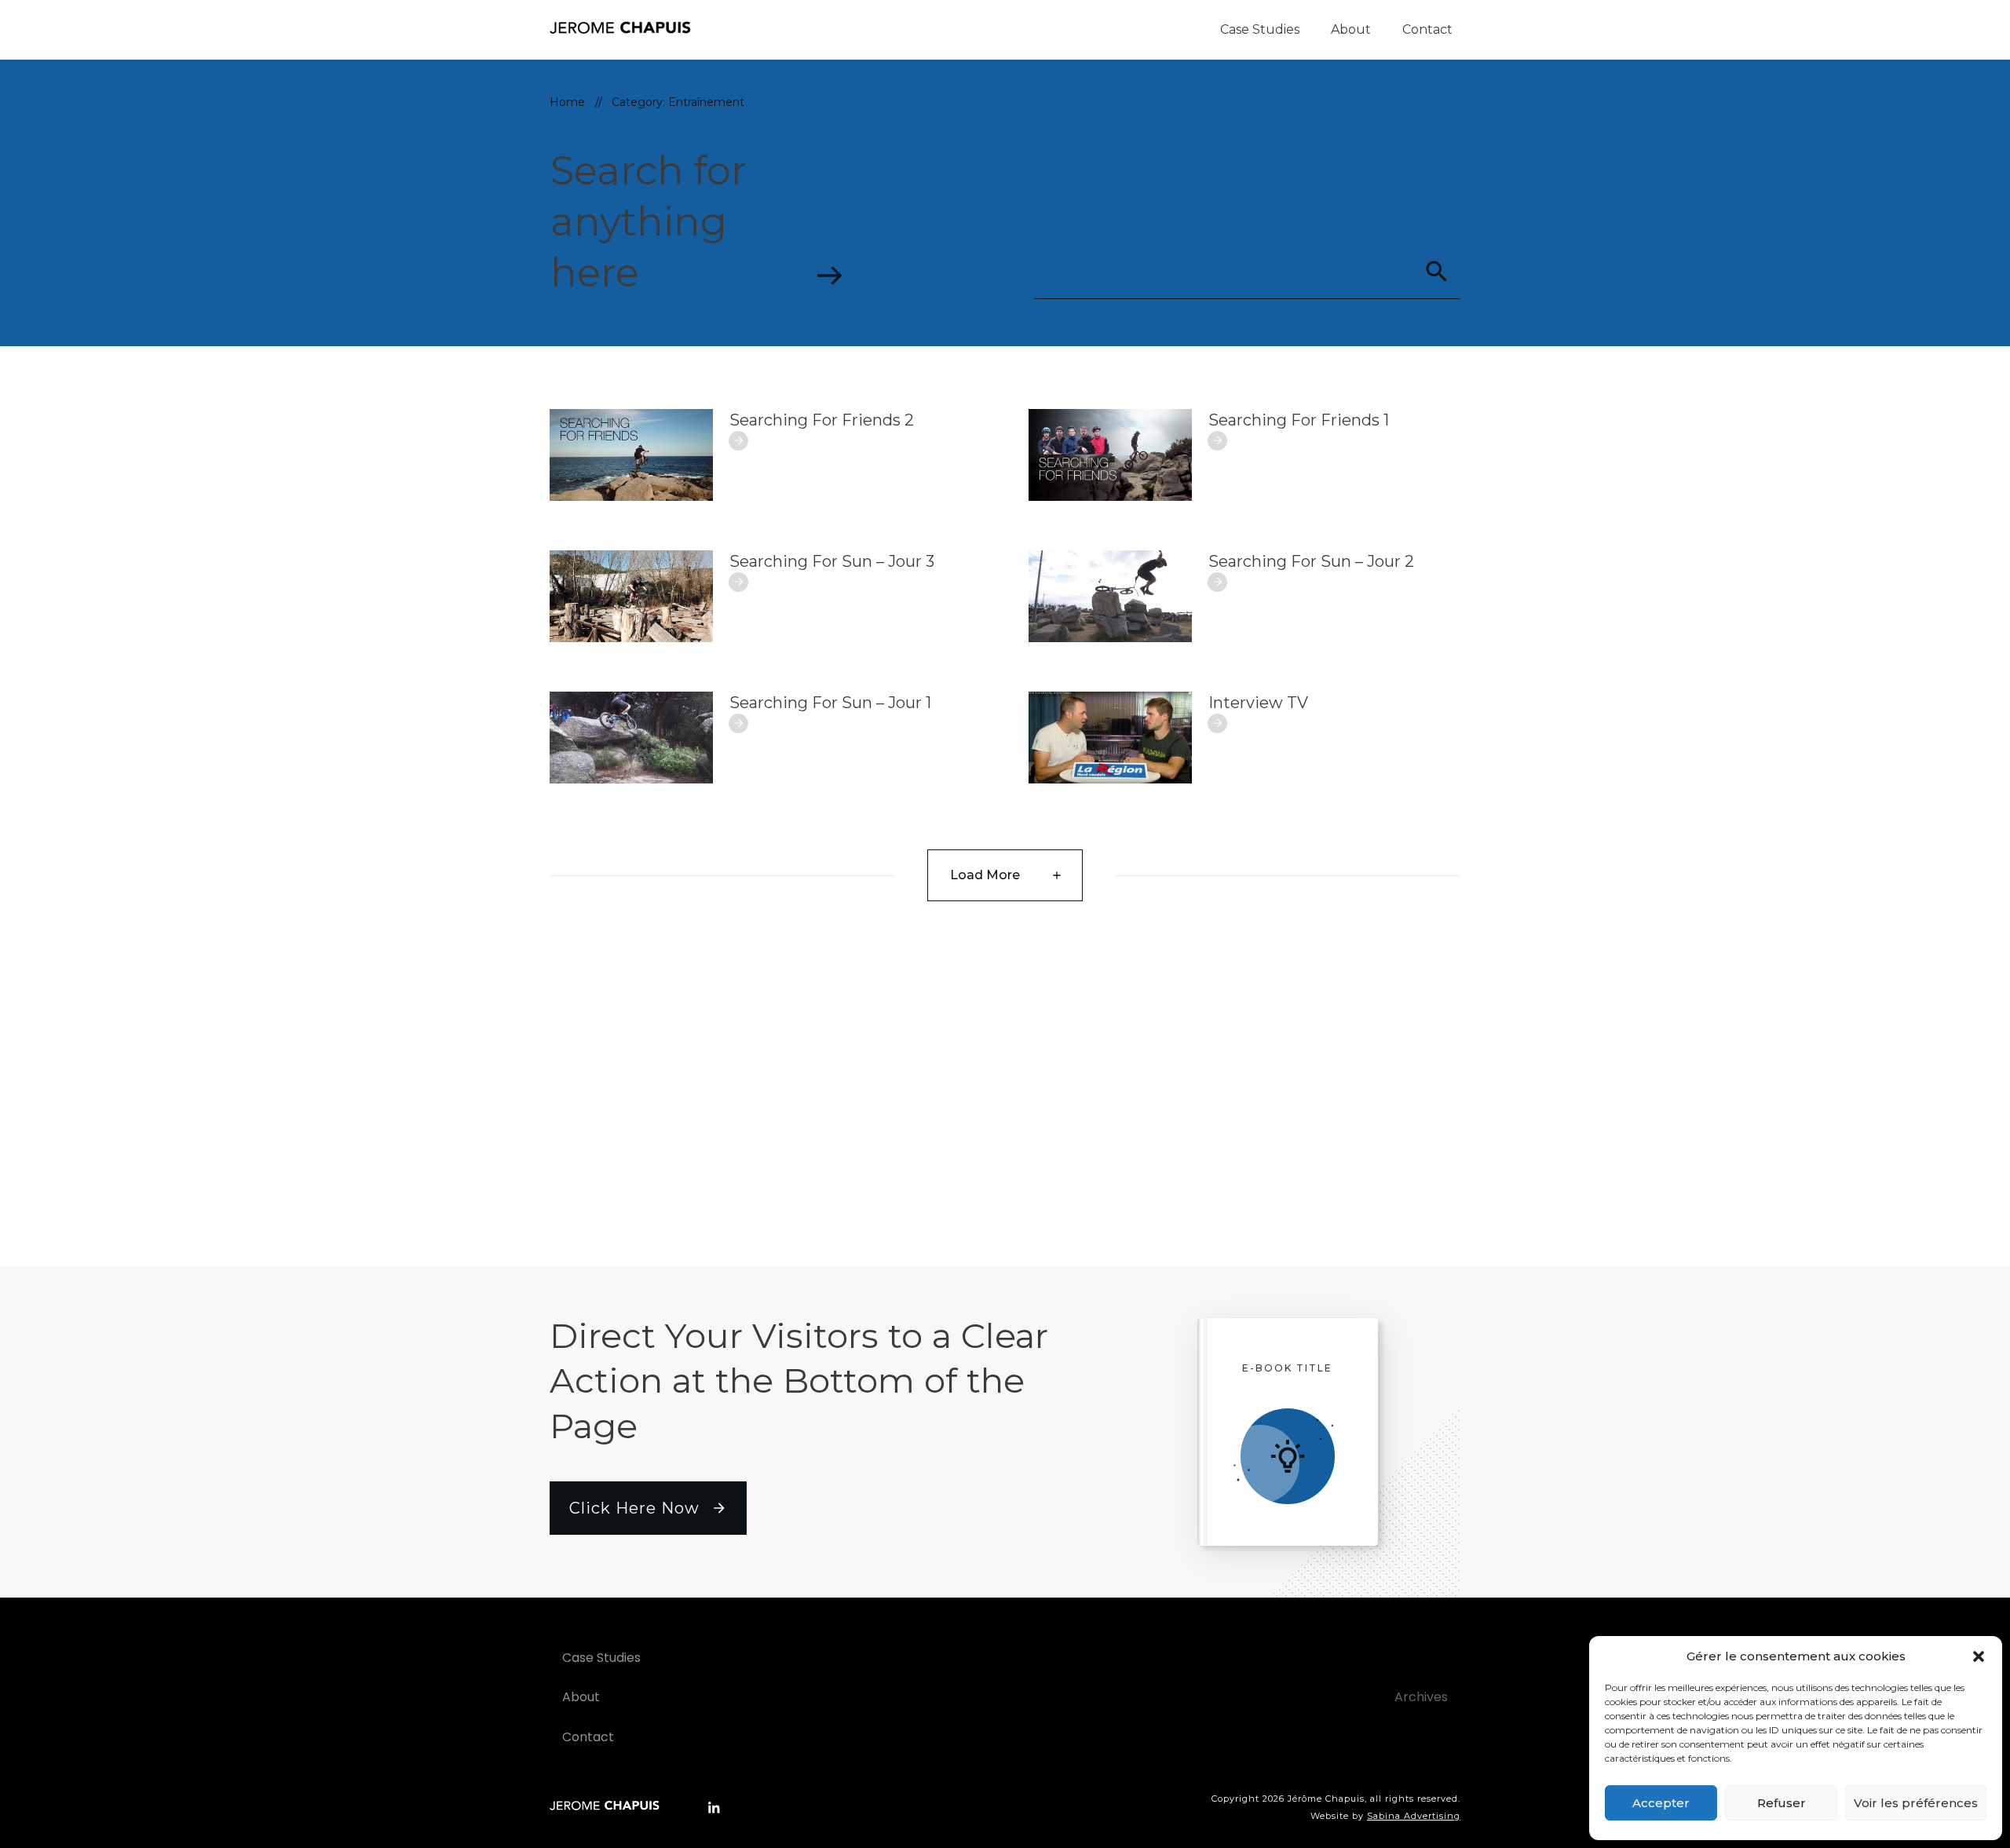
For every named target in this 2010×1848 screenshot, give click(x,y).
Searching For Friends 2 (822, 420)
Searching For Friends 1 (1299, 420)
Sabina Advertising (1414, 1816)
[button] (1979, 1656)
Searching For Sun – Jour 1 (830, 703)
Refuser (1782, 1803)
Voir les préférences (1916, 1803)
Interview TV (1258, 703)
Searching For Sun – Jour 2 (1311, 561)
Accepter (1661, 1803)
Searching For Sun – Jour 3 (832, 561)
